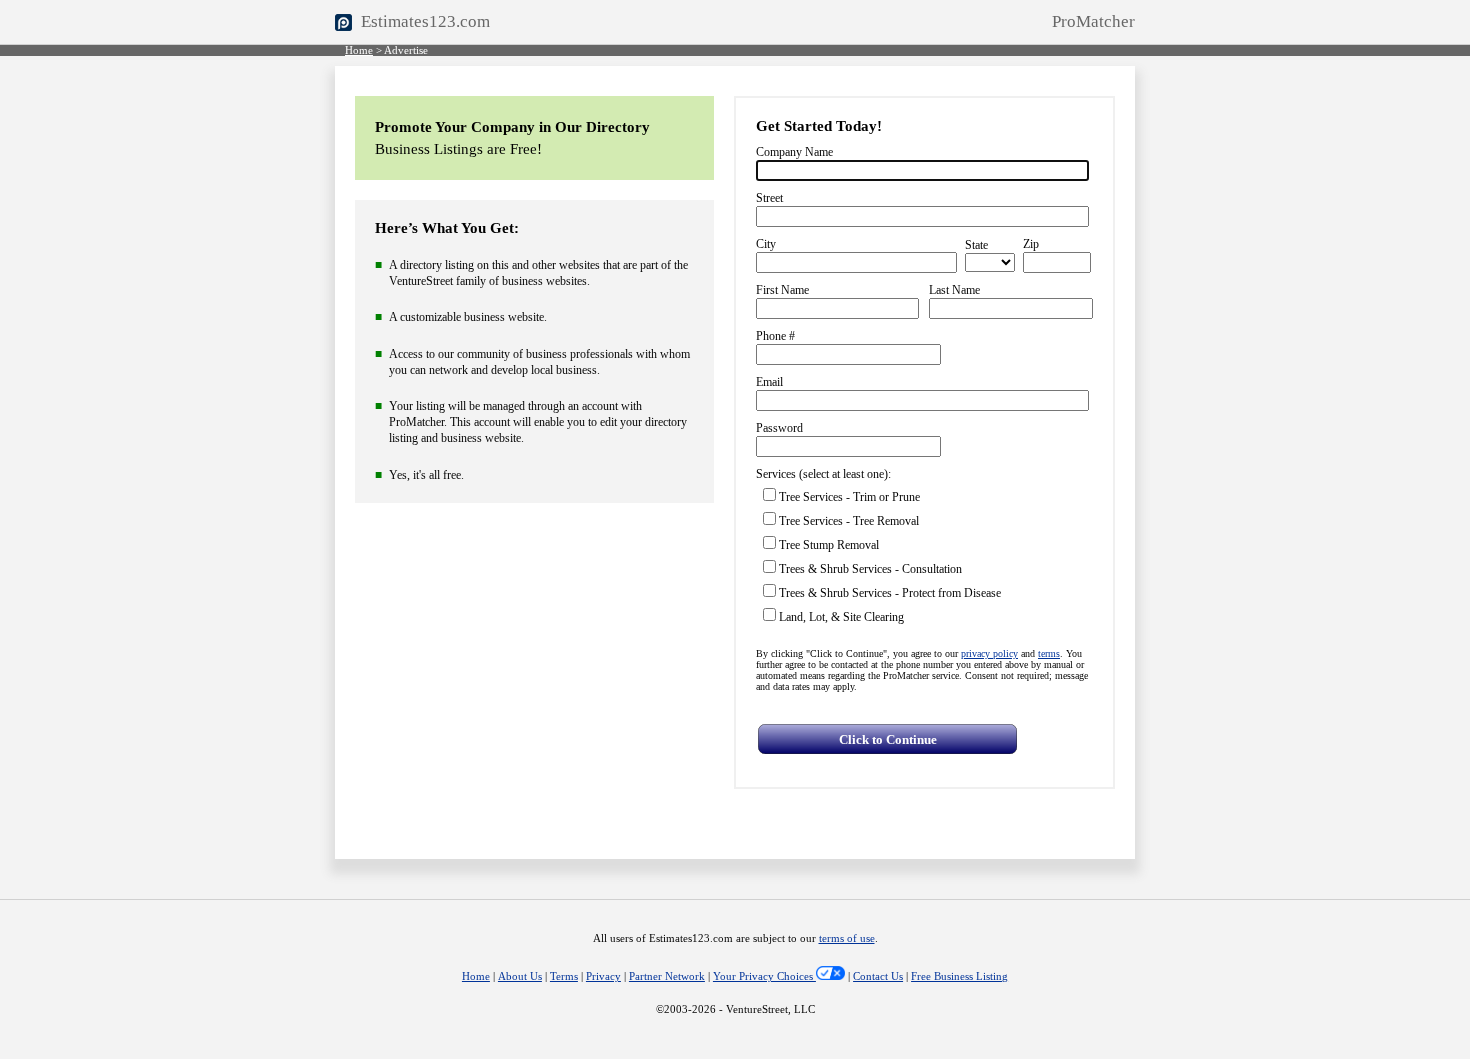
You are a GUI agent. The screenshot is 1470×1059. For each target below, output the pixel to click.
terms (1049, 653)
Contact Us (878, 976)
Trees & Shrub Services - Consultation (870, 569)
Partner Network (667, 976)
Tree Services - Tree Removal (849, 521)
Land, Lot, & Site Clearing (841, 617)
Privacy (603, 976)
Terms (564, 976)
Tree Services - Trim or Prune (849, 497)
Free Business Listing (959, 976)
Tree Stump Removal (829, 545)
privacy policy (989, 653)
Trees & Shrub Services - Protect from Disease (890, 593)
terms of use (847, 938)
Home (359, 50)
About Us (520, 976)
